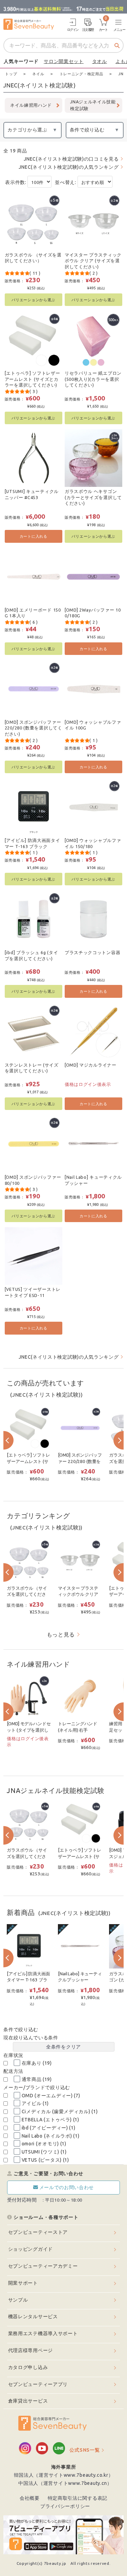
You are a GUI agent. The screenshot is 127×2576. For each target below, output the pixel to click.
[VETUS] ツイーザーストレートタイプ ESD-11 (33, 1292)
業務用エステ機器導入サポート (43, 2333)
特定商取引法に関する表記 (78, 2498)
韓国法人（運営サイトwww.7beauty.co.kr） (64, 2475)
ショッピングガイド (30, 2249)
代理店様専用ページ (30, 2350)
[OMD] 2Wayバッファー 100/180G (93, 613)
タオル (100, 61)
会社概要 (30, 2498)
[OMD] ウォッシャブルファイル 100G (93, 725)
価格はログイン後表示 (88, 1084)
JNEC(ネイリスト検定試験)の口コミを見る (71, 159)
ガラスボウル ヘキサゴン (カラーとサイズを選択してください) (93, 497)
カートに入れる (34, 536)
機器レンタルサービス (33, 2316)
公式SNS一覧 (84, 2450)
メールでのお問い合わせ (67, 2187)
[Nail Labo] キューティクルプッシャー (93, 1180)
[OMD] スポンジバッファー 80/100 (33, 1180)
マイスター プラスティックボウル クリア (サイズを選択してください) (93, 261)
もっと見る (61, 1634)
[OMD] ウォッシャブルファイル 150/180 (93, 843)
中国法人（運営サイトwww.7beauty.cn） (65, 2483)
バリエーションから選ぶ (33, 300)
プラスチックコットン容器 (92, 952)
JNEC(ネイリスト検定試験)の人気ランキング (69, 167)
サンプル (18, 2300)
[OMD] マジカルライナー (91, 1065)
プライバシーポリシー (65, 2506)
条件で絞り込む (87, 130)
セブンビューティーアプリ (38, 2384)
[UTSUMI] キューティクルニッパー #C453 (32, 494)
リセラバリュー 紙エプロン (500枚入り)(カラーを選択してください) (93, 379)
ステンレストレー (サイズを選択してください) (32, 1068)
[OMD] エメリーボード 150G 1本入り (33, 613)
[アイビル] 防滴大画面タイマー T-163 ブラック (33, 843)
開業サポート (23, 2283)
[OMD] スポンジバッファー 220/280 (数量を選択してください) (34, 728)
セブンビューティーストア (38, 2232)
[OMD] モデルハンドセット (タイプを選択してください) (29, 1730)
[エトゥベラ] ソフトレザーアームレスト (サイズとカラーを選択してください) (33, 379)
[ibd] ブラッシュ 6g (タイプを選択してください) (31, 955)
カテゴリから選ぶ (27, 130)
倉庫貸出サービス (28, 2401)
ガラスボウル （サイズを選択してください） (33, 258)
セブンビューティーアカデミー (43, 2266)
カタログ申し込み (28, 2367)
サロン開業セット (64, 61)
